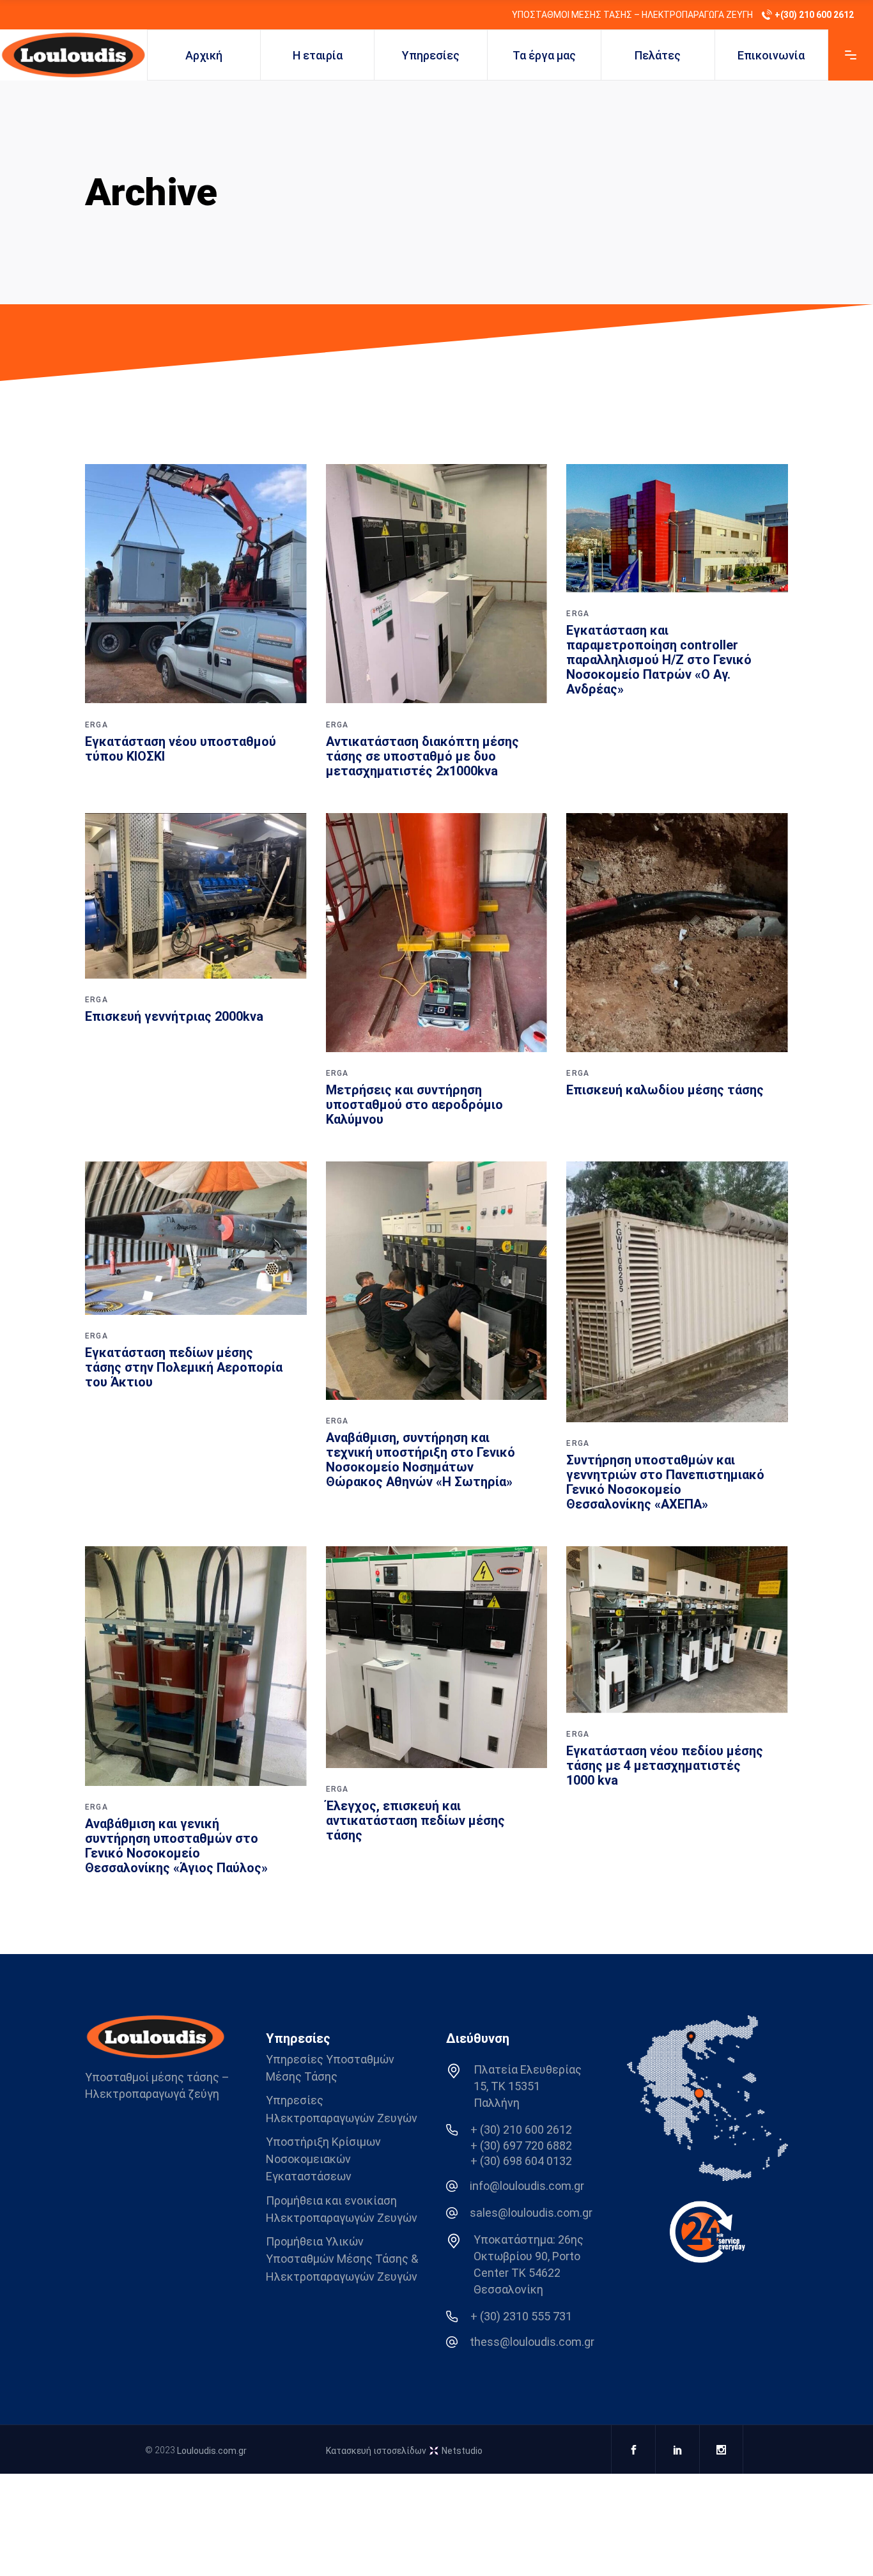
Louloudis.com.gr (212, 2451)
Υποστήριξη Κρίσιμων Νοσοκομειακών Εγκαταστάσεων (323, 2159)
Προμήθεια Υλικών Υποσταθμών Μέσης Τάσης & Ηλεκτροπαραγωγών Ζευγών (342, 2259)
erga (97, 725)
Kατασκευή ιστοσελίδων (404, 2451)
